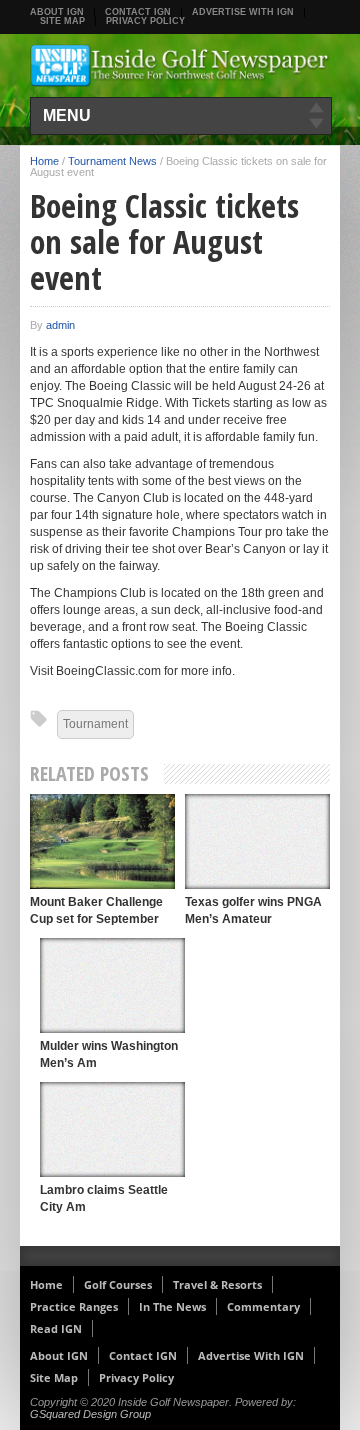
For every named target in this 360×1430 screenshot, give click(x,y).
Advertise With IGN (243, 12)
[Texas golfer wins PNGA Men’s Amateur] (257, 841)
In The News (172, 1306)
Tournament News (112, 161)
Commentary (263, 1306)
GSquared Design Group (90, 1414)
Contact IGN (138, 12)
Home (44, 161)
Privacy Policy (145, 21)
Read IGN (56, 1328)
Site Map (62, 21)
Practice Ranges (74, 1306)
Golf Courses (118, 1284)
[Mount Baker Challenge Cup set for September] (102, 841)
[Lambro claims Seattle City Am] (112, 1129)
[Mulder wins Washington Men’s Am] (112, 985)
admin (60, 325)
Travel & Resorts (217, 1284)
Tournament (95, 724)
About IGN (57, 12)
